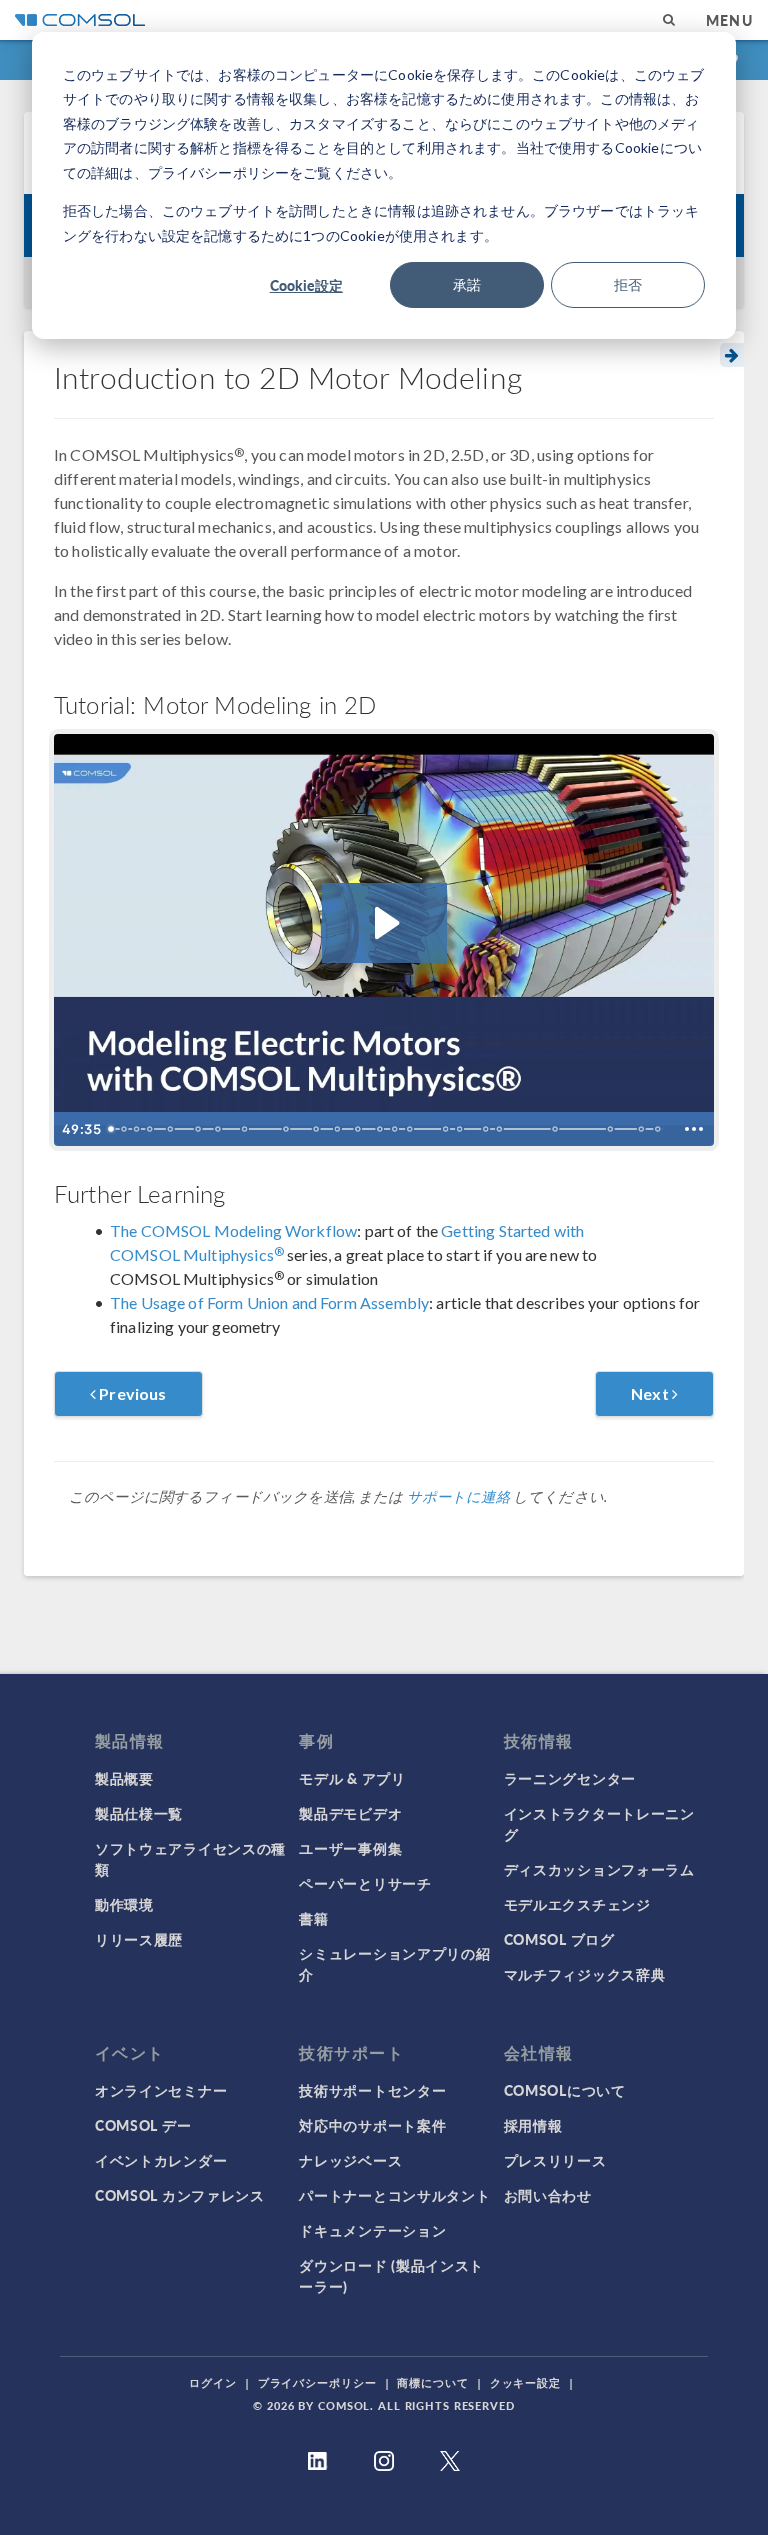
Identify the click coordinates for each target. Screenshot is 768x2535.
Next (651, 1393)
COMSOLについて (565, 2090)
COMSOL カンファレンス (180, 2195)
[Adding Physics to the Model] (287, 1129)
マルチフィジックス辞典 (585, 1974)
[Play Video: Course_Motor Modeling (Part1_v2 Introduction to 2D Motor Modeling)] (384, 923)
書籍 (313, 1918)
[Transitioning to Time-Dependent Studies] (501, 1129)
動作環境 (124, 1904)
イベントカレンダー (161, 2160)
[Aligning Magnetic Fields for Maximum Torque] (461, 1129)
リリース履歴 (139, 1939)
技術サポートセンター (372, 2090)
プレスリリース (555, 2160)
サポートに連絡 (458, 1496)
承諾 (467, 284)
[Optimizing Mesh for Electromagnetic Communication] (411, 1129)
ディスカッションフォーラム (599, 1869)
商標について (432, 2382)
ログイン (213, 2382)
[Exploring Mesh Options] (396, 1129)
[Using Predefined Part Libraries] (198, 1129)
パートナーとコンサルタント (394, 2195)
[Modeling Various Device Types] (136, 1129)
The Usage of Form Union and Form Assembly (269, 1302)
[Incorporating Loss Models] (338, 1129)
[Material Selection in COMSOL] (245, 1129)
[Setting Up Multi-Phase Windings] (359, 1129)
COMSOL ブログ (559, 1939)
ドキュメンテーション (372, 2230)
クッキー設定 (525, 2382)
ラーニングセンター (570, 1778)
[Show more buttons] (694, 1129)
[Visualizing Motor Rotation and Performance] (557, 1129)
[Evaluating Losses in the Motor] (644, 1129)
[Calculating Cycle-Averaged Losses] (613, 1129)
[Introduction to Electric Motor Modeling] (111, 1129)
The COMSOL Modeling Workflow (233, 1230)
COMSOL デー (143, 2125)
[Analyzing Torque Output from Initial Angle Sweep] (487, 1129)
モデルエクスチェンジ (577, 1904)
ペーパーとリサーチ (365, 1883)
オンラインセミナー (161, 2090)
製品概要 (124, 1778)
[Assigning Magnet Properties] (317, 1129)
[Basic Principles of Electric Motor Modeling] (150, 1129)
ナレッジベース (350, 2160)
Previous (131, 1393)
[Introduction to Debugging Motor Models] (660, 1129)
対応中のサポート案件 (372, 2125)
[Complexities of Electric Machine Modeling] (124, 1129)
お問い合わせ (548, 2195)
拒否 (628, 284)
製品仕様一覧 (139, 1813)
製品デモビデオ (350, 1813)
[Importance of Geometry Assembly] (218, 1129)
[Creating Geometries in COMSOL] (170, 1129)
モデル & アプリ (352, 1778)
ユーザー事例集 (350, 1848)
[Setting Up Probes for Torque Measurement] (447, 1129)
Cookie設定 (306, 285)
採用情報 (533, 2125)
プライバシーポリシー (317, 2382)
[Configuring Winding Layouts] (381, 1129)
